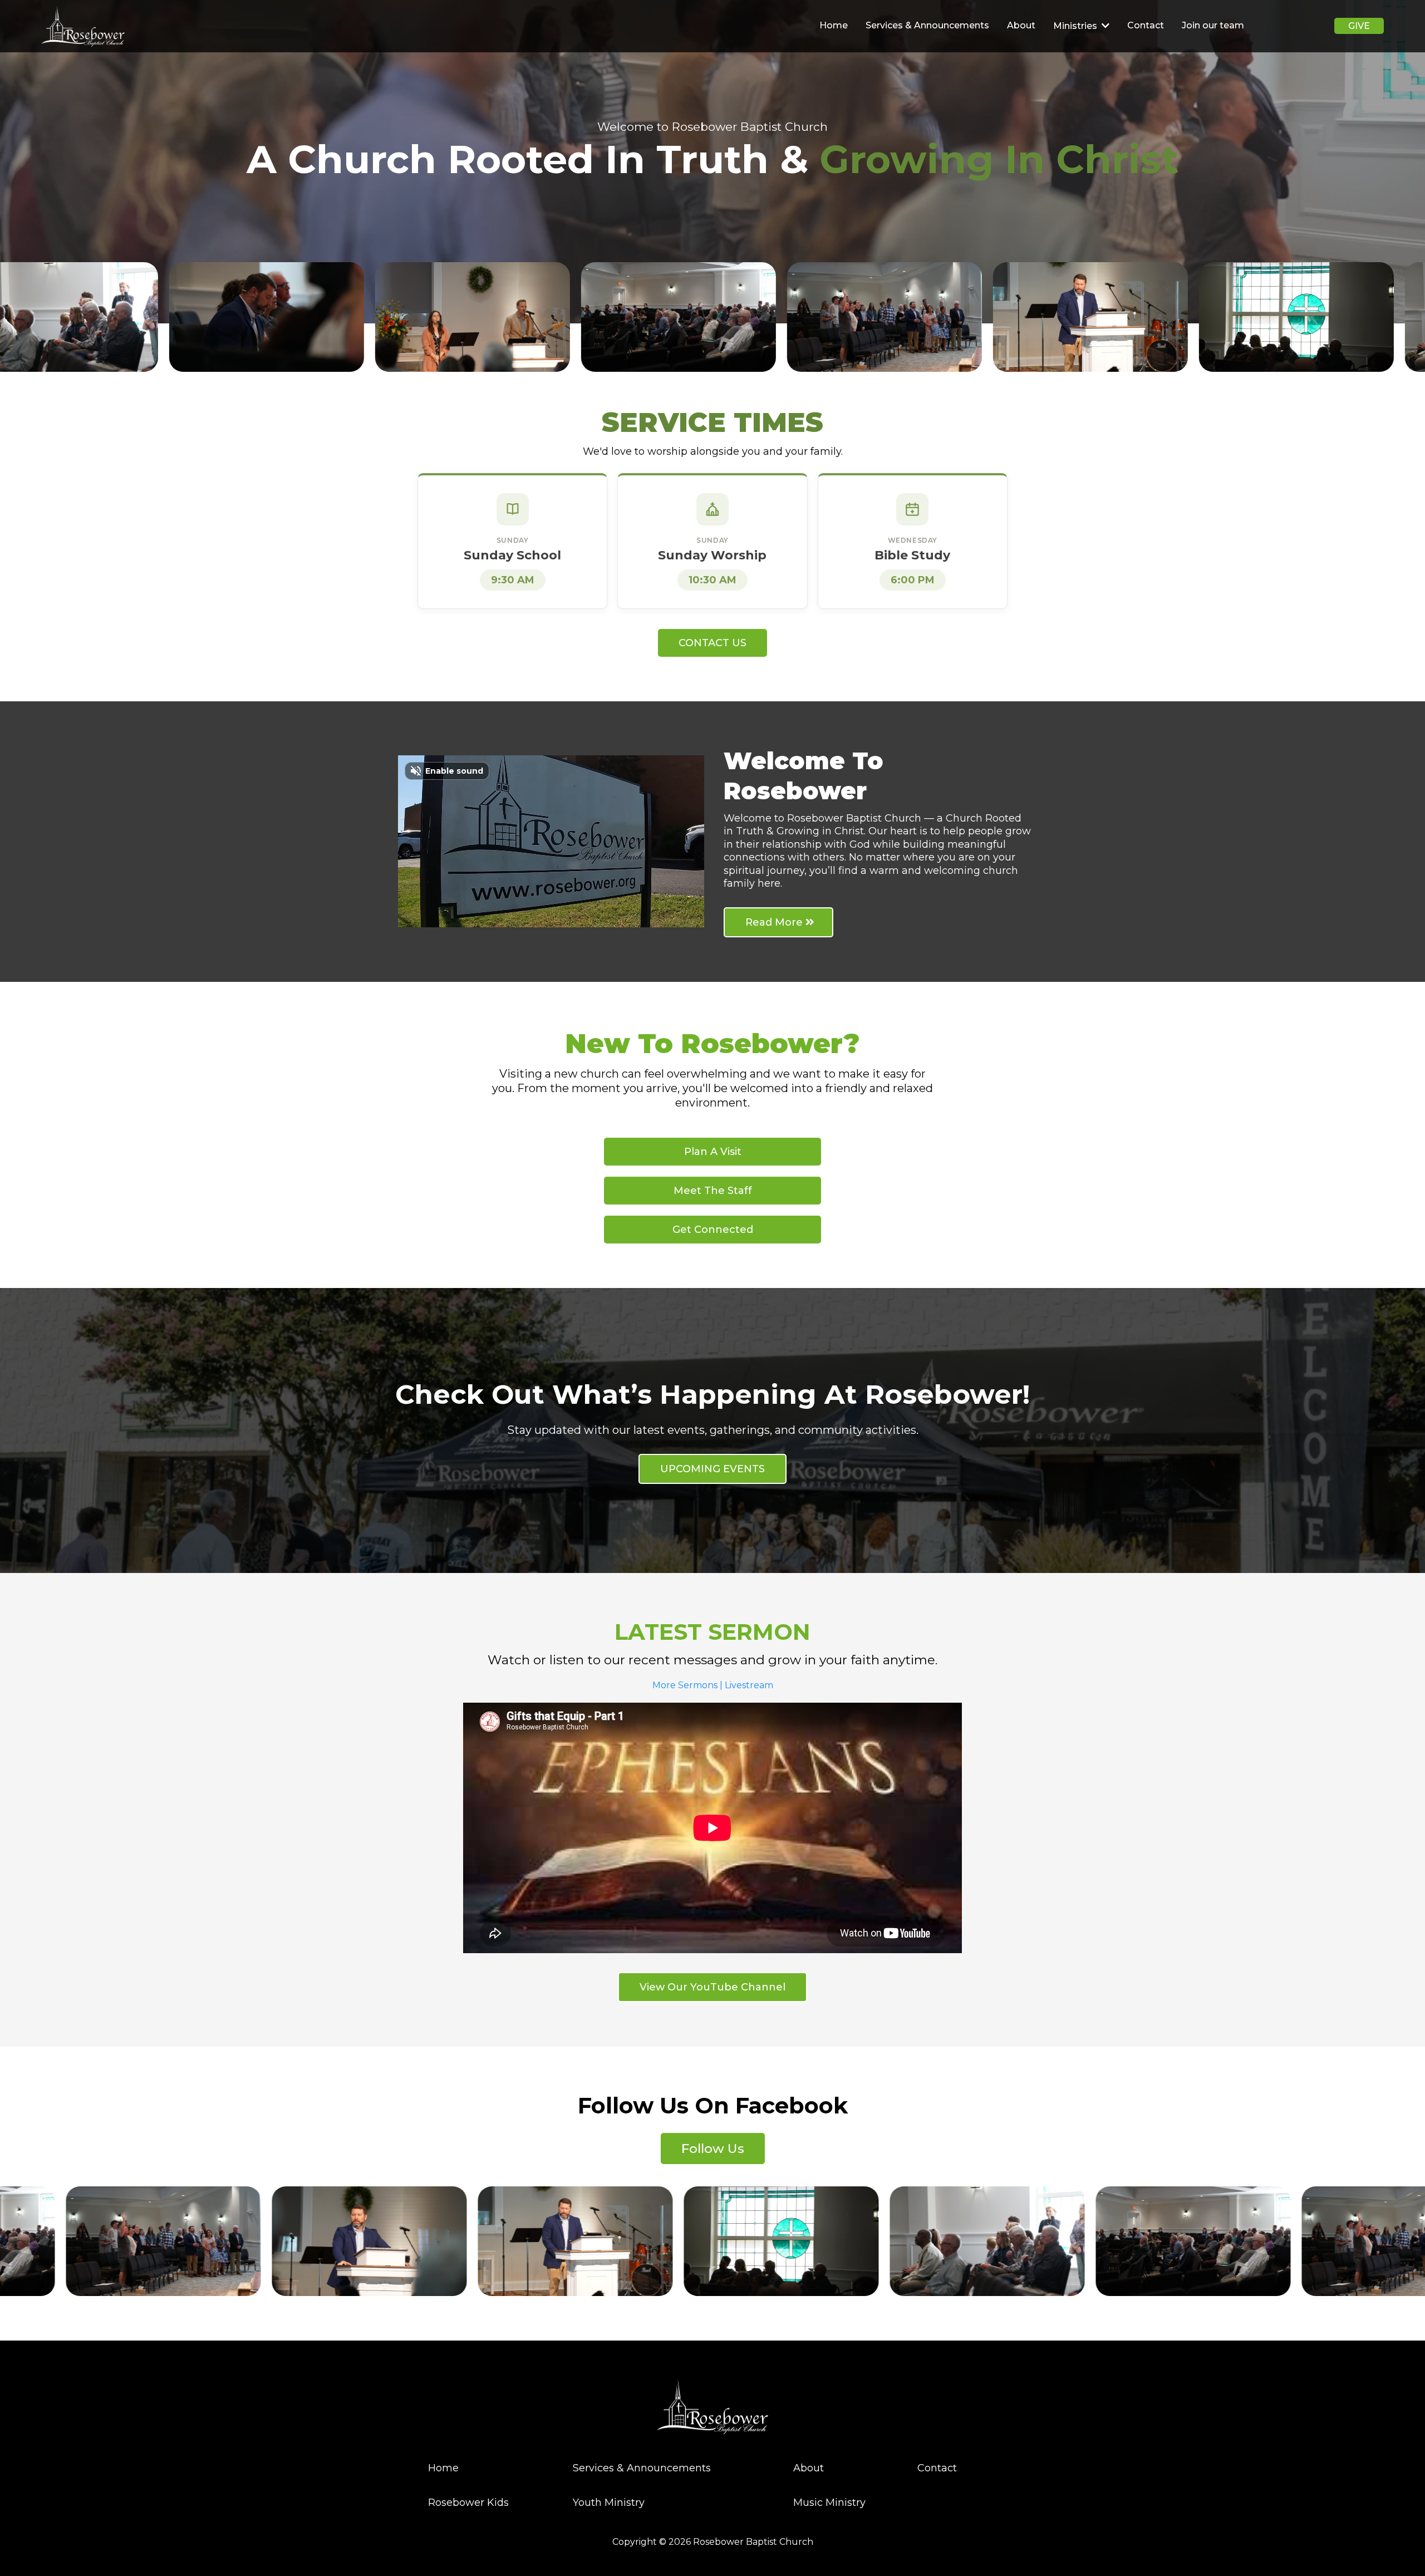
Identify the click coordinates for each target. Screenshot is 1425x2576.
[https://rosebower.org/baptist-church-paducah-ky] (83, 26)
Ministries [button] (1076, 26)
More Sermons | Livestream (713, 1685)
